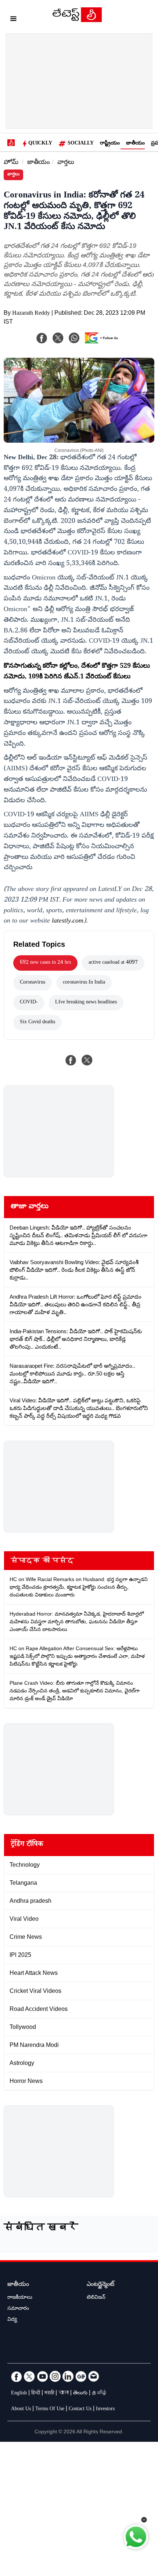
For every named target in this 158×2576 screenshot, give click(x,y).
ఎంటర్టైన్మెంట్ (100, 2285)
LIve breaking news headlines (86, 1003)
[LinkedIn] (68, 2376)
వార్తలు (66, 163)
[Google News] (81, 2376)
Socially (81, 144)
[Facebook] (42, 338)
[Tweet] (87, 1060)
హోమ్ (11, 163)
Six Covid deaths (37, 1023)
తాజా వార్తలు (30, 1207)
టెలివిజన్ (96, 2298)
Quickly (40, 144)
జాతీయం (135, 144)
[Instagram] (55, 2376)
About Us (21, 2409)
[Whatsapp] (74, 338)
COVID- (29, 1003)
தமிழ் (100, 2394)
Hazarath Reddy (31, 314)
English (19, 2394)
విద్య (12, 2320)
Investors (105, 2409)
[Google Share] (103, 343)
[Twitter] (29, 2376)
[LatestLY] (77, 20)
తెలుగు (80, 2394)
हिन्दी (36, 2394)
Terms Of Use (50, 2409)
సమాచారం (18, 2309)
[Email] (94, 2376)
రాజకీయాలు (20, 2298)
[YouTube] (42, 2376)
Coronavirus (33, 983)
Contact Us (80, 2409)
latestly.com (68, 921)
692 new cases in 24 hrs (45, 963)
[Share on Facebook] (71, 1060)
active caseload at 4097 (113, 963)
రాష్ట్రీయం (110, 144)
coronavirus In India (84, 983)
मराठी (49, 2394)
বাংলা (64, 2394)
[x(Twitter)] (58, 338)
